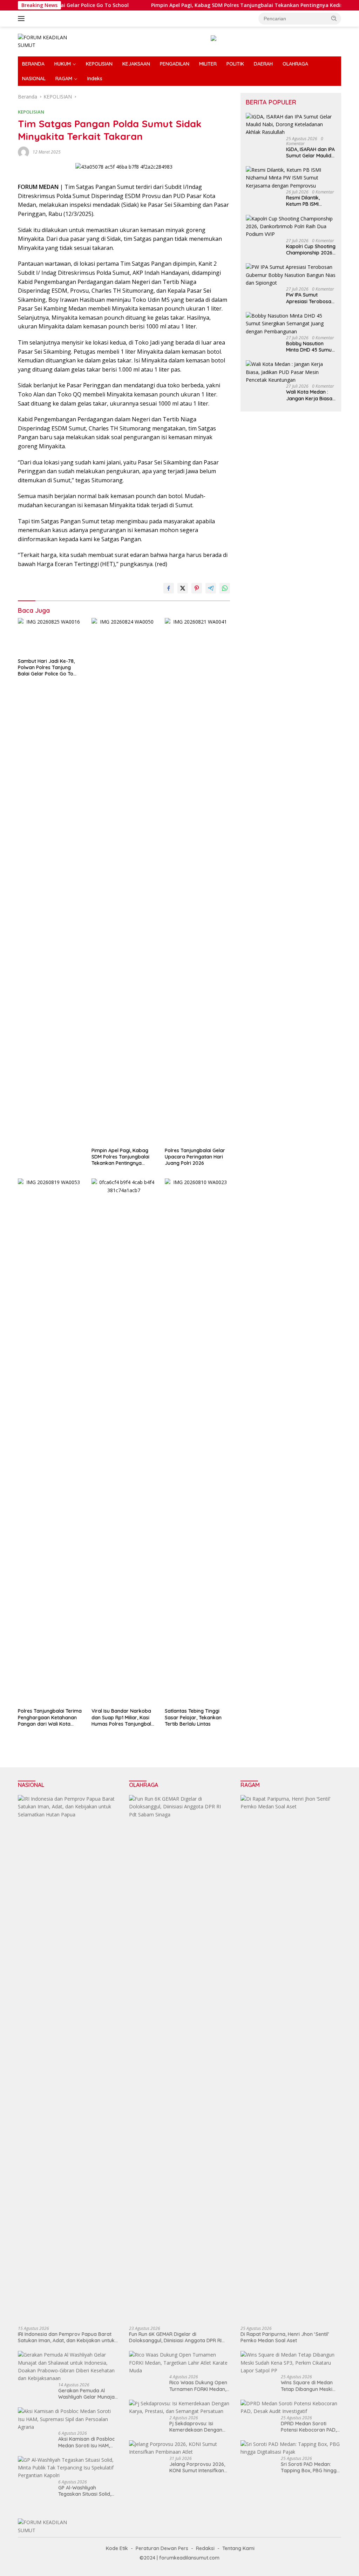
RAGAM (64, 79)
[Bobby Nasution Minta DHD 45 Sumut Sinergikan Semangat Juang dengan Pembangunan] (291, 324)
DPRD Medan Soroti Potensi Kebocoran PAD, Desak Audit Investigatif (309, 2427)
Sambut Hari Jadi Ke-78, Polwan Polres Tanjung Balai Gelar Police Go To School (46, 668)
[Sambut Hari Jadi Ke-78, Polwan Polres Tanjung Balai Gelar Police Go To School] (50, 636)
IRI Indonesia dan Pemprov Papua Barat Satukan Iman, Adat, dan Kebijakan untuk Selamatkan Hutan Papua (66, 2337)
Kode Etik (117, 2548)
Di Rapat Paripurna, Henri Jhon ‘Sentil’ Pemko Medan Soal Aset (285, 2337)
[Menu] (23, 19)
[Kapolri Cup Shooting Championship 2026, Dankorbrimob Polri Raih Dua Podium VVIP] (291, 227)
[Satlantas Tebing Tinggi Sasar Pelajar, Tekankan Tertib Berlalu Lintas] (197, 1441)
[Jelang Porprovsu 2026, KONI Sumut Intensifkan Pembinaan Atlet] (179, 2448)
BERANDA (33, 64)
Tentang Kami (238, 2548)
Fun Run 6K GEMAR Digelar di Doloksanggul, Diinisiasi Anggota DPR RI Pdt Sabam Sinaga (175, 2337)
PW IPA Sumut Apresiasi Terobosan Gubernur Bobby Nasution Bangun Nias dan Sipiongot (310, 298)
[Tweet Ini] (183, 588)
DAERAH (263, 64)
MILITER (208, 64)
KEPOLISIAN (99, 64)
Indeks (95, 79)
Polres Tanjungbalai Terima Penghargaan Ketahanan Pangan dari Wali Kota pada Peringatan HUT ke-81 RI (50, 1717)
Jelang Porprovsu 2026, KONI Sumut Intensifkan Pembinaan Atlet (197, 2467)
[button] (334, 18)
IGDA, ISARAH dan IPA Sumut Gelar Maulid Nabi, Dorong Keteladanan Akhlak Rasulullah (310, 152)
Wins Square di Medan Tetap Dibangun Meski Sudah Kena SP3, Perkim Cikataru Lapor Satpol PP (310, 2386)
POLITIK (235, 64)
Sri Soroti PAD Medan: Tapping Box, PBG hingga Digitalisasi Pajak (310, 2467)
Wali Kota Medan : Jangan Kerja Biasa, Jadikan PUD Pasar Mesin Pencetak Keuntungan (310, 395)
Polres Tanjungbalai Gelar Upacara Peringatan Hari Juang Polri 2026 (195, 1157)
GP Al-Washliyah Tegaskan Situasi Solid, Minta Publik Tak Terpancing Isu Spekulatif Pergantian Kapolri (87, 2491)
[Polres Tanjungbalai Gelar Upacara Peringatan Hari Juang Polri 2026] (197, 881)
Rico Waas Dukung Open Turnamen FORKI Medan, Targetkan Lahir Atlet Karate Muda (198, 2386)
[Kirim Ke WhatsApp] (225, 588)
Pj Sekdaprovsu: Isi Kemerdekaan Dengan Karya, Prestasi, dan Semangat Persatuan (196, 2427)
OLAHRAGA (295, 64)
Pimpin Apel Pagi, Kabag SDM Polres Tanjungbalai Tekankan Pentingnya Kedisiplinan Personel (228, 5)
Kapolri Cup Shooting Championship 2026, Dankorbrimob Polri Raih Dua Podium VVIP (311, 250)
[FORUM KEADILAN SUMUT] (48, 41)
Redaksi (205, 2548)
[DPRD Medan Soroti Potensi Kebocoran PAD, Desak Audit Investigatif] (291, 2408)
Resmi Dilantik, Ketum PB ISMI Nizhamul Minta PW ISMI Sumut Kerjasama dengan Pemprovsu (309, 201)
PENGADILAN (175, 64)
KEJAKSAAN (136, 64)
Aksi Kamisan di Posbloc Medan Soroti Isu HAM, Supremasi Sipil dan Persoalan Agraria (86, 2442)
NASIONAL (34, 79)
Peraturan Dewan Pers (162, 2548)
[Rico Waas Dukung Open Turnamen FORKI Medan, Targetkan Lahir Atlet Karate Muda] (179, 2363)
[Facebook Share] (169, 588)
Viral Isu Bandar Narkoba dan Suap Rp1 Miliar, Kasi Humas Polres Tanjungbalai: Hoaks (124, 1717)
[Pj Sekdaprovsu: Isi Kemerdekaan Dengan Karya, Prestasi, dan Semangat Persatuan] (179, 2408)
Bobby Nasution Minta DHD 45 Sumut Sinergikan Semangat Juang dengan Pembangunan (310, 347)
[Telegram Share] (211, 588)
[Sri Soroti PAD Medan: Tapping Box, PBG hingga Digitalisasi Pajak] (291, 2448)
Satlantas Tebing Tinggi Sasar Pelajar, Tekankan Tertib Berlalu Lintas (193, 1717)
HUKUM (63, 64)
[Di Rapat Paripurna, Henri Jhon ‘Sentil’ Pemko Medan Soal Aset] (291, 2058)
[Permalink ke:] (23, 151)
